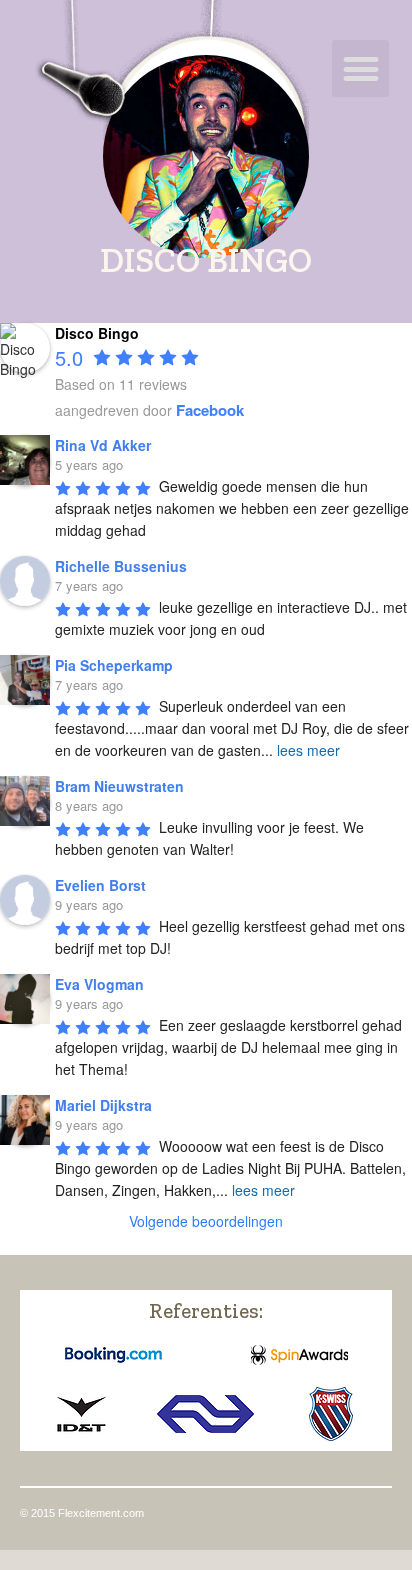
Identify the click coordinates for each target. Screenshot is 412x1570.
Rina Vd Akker (103, 445)
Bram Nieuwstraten (119, 786)
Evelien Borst (100, 885)
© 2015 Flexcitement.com (82, 1513)
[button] (360, 68)
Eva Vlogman (99, 984)
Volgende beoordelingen (206, 1221)
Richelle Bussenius (121, 566)
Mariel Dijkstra (103, 1105)
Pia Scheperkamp (114, 665)
